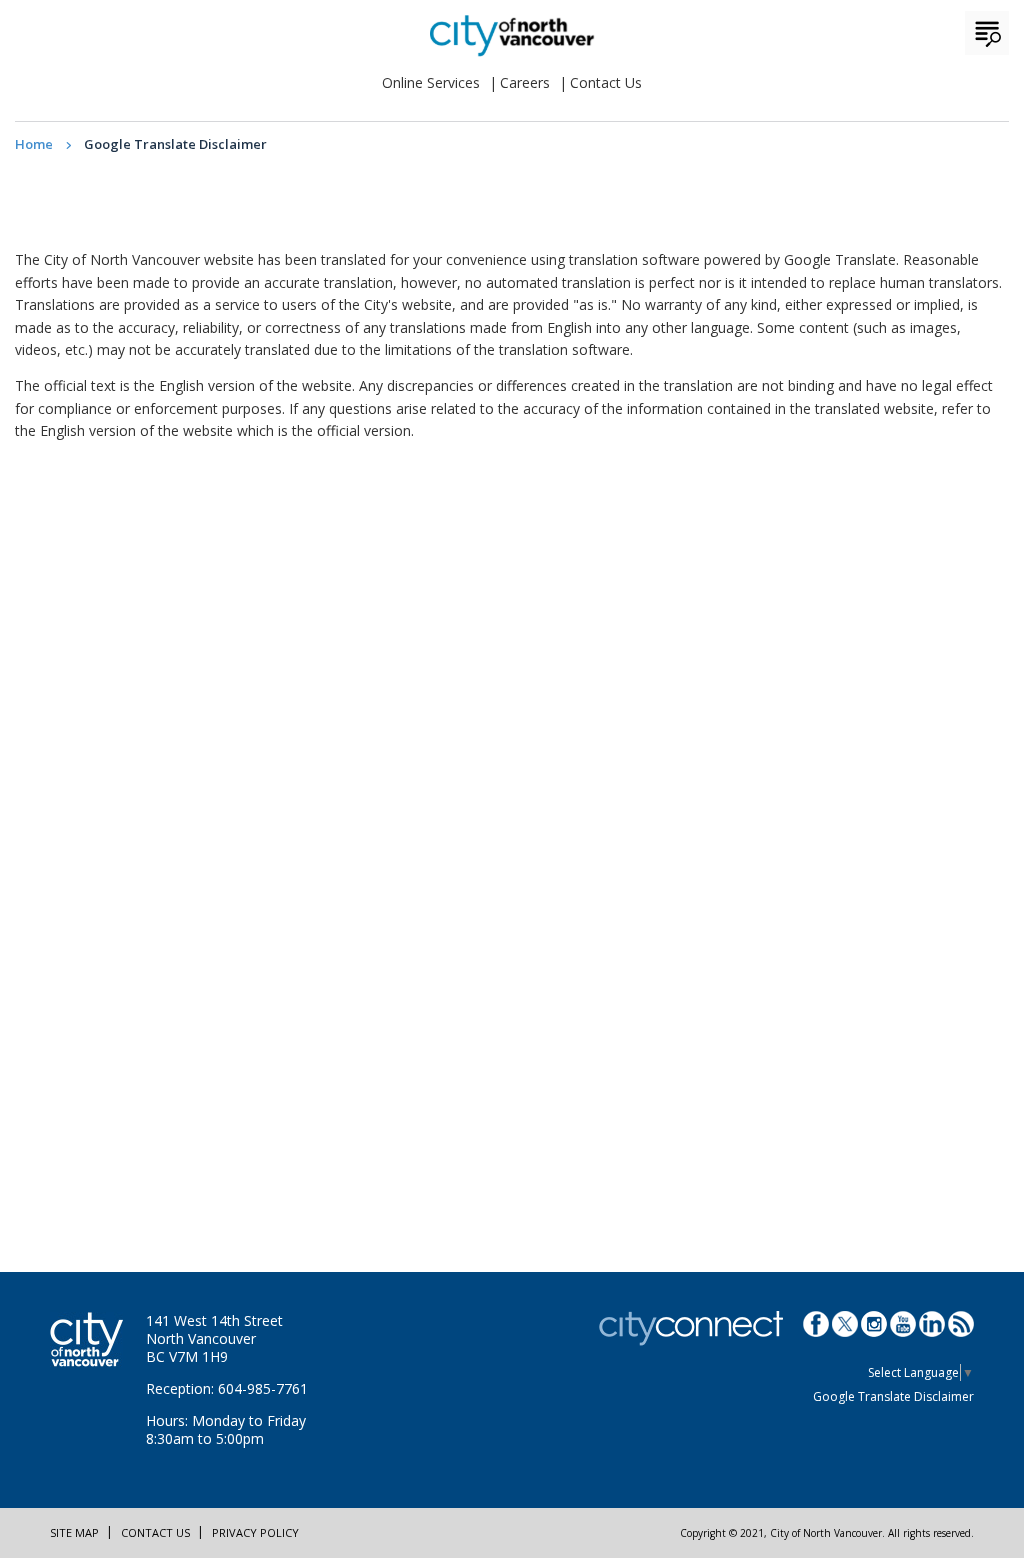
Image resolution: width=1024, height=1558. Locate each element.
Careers (525, 82)
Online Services (431, 82)
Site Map (74, 1532)
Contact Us (606, 82)
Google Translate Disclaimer (893, 1396)
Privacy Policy (255, 1532)
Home (34, 144)
